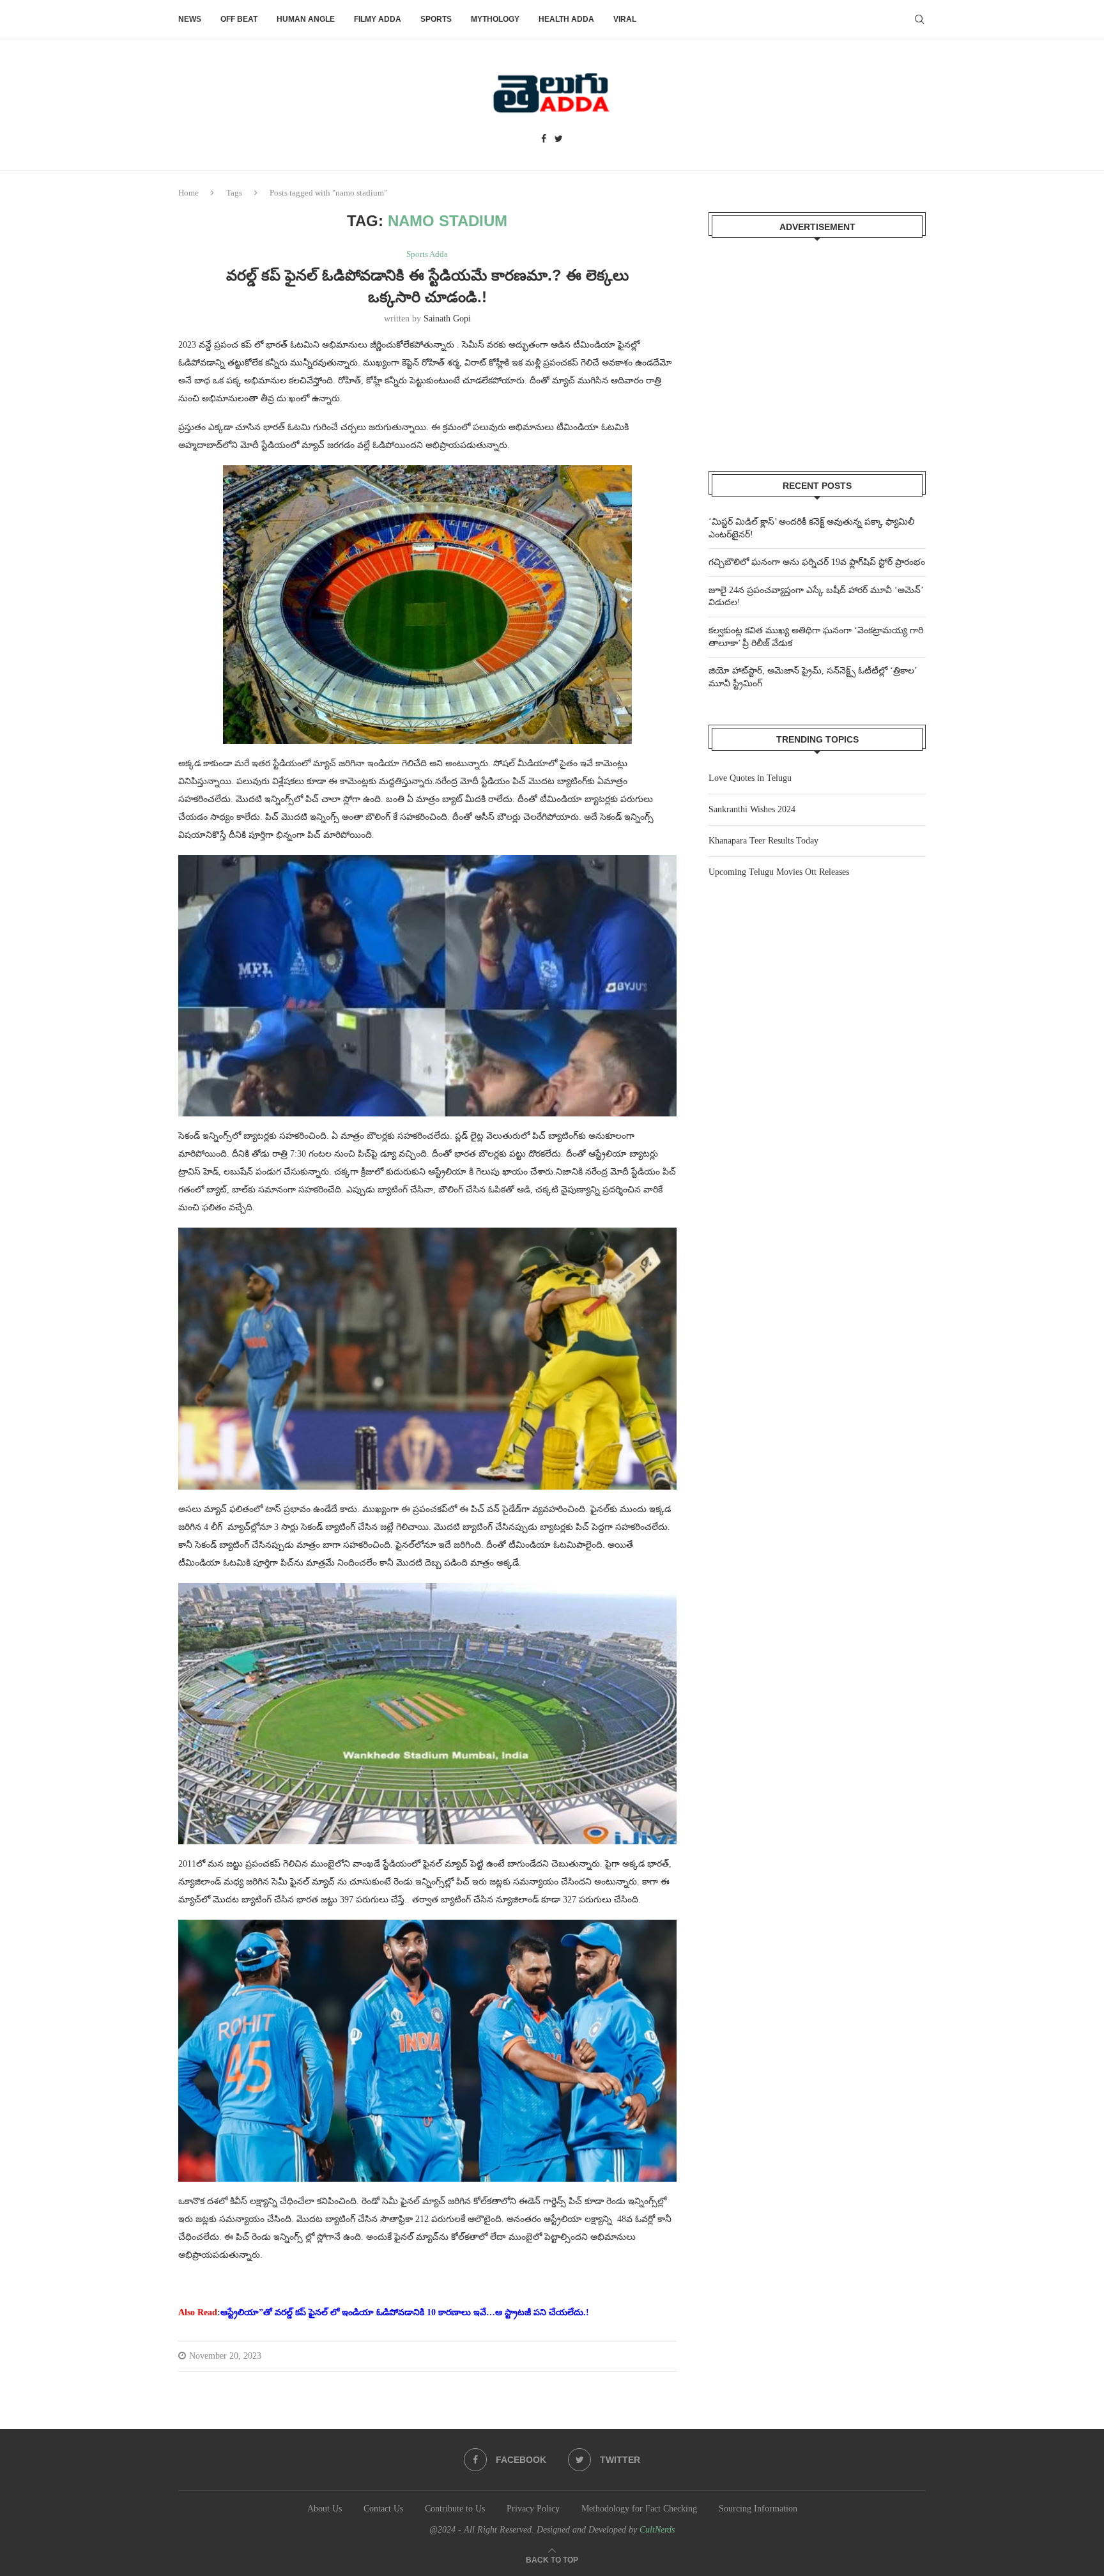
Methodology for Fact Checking (639, 2509)
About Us (325, 2509)
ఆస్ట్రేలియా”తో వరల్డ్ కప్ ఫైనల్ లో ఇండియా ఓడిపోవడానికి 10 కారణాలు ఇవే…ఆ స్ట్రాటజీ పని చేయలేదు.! (405, 2312)
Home (188, 193)
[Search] (919, 19)
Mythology (495, 19)
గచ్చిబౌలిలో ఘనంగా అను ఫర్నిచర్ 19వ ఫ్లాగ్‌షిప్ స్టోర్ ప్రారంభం (817, 562)
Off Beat (239, 19)
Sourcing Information (758, 2509)
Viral (625, 19)
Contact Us (383, 2509)
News (190, 19)
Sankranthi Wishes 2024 (752, 809)
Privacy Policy (533, 2509)
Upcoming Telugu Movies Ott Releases (779, 872)
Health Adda (566, 19)
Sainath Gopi (447, 319)
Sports (436, 19)
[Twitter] (559, 139)
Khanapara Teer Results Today (763, 841)
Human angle (306, 19)
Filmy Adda (378, 19)
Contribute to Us (455, 2509)
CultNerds (657, 2530)
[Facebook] (544, 139)
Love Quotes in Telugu (750, 778)
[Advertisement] (817, 346)
